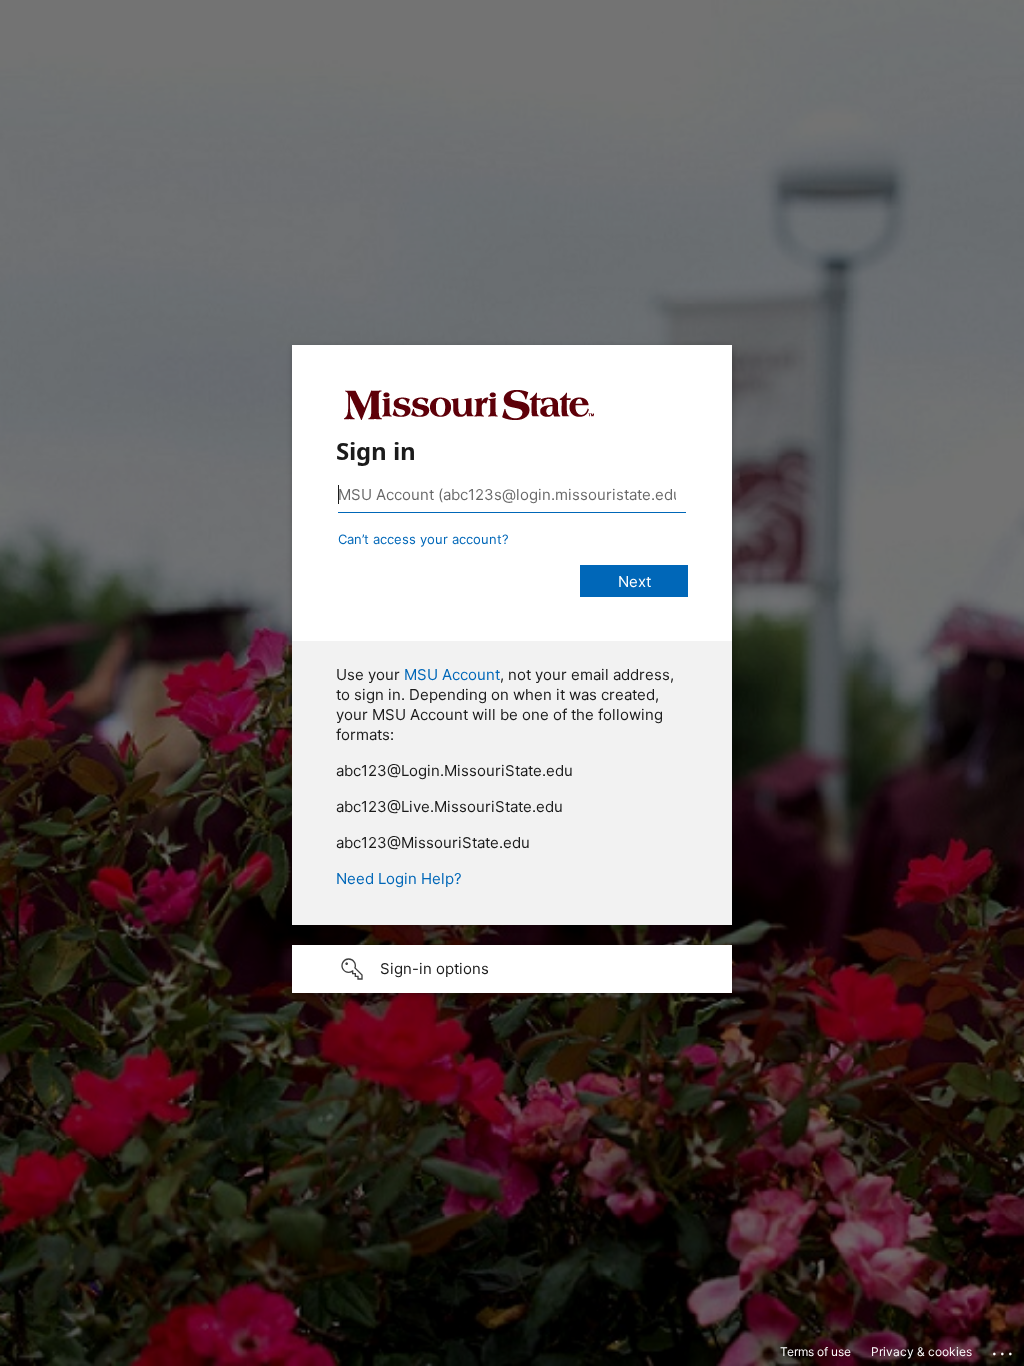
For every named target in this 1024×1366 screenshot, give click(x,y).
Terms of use (815, 1351)
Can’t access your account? (423, 539)
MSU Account (452, 674)
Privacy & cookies (921, 1351)
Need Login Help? (399, 878)
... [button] (1004, 1349)
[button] (512, 969)
